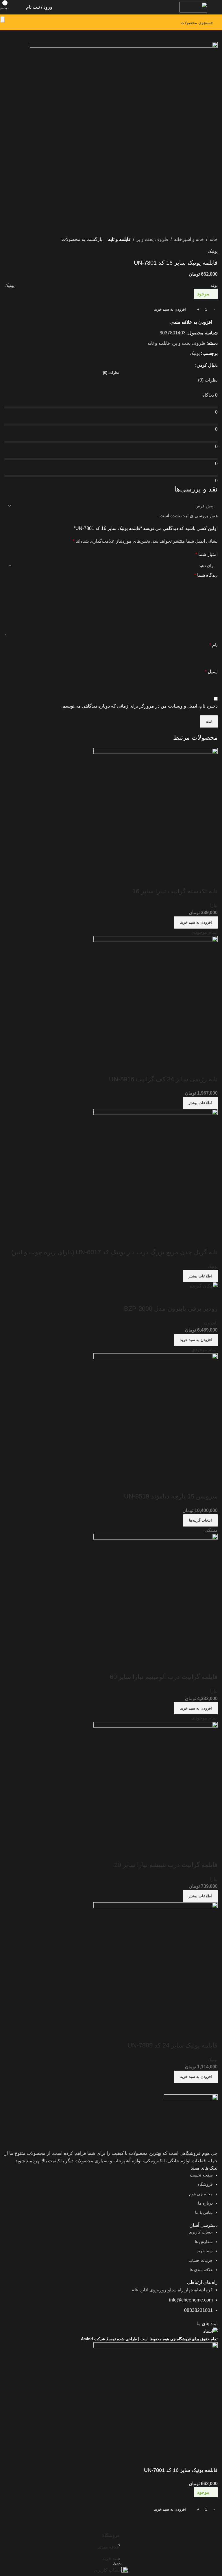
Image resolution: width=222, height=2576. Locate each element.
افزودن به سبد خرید (170, 309)
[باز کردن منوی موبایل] (215, 7)
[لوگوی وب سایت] (193, 7)
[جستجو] (2, 19)
